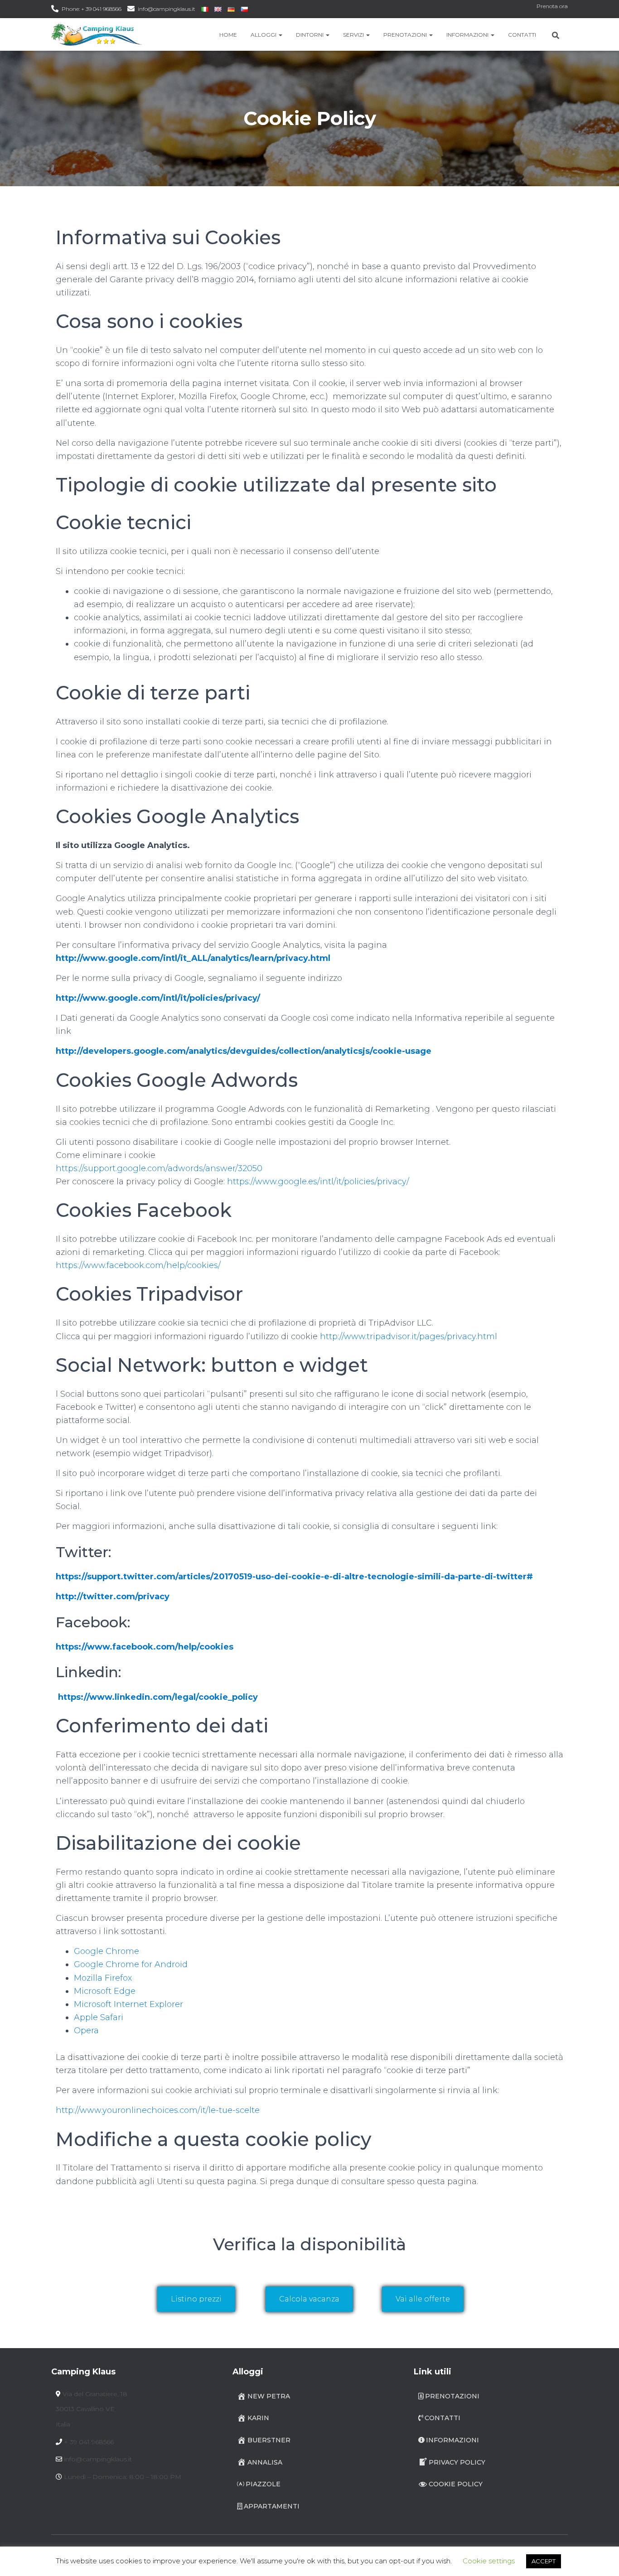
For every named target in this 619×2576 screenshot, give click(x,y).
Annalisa (265, 2462)
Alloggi (264, 35)
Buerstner (269, 2440)
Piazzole (263, 2484)
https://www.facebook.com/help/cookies (145, 1647)
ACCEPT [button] (544, 2561)
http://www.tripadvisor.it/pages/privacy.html (409, 1336)
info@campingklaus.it (167, 9)
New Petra (269, 2396)
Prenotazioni (406, 35)
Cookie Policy (456, 2484)
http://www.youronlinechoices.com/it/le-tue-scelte (158, 2110)
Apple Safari (99, 2017)
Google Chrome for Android (131, 1964)
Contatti (522, 35)
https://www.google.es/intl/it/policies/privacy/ (318, 1182)
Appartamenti (272, 2506)
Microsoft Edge (105, 1991)
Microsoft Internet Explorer (128, 2004)
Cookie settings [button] (489, 2561)
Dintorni (310, 35)
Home (228, 35)
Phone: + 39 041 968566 (92, 9)
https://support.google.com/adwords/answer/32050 (159, 1168)
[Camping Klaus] (97, 34)
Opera (86, 2031)
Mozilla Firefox (103, 1978)
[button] (280, 35)
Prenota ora (552, 6)
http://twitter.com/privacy (113, 1597)
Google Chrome (106, 1951)
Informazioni (468, 35)
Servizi (354, 35)
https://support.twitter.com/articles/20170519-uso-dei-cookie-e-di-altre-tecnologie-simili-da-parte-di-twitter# (294, 1577)
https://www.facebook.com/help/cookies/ (138, 1265)
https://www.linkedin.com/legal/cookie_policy (158, 1697)
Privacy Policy (457, 2462)
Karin (258, 2418)
